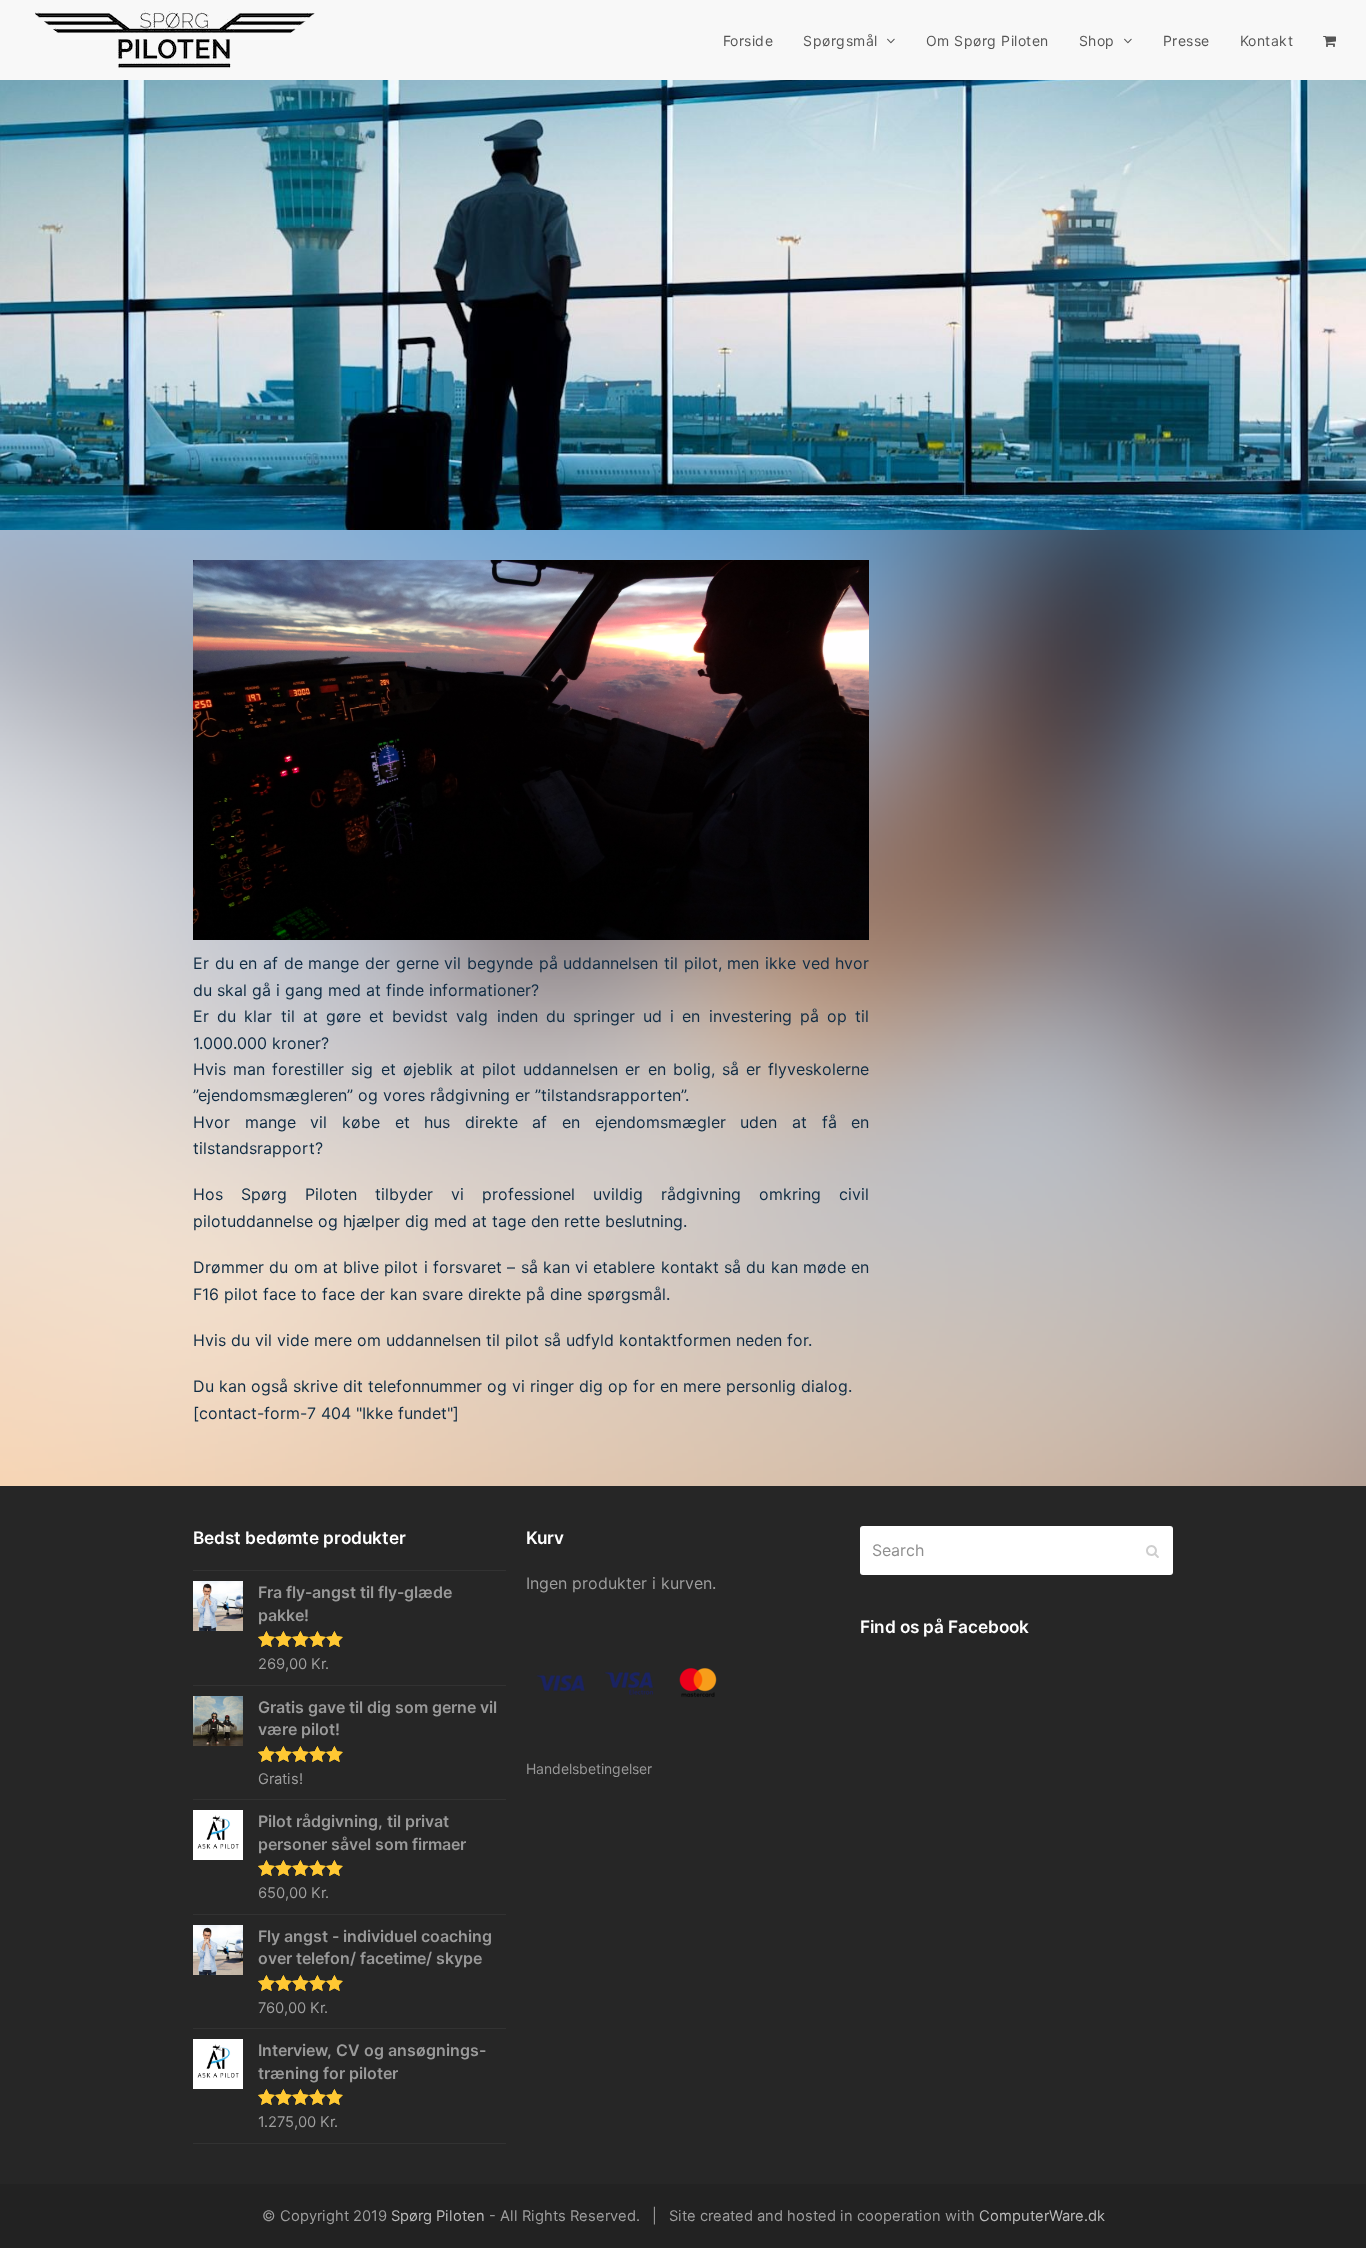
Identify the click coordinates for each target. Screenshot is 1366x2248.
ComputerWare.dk (1042, 2216)
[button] (1329, 40)
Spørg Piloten (438, 2216)
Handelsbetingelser (589, 1768)
